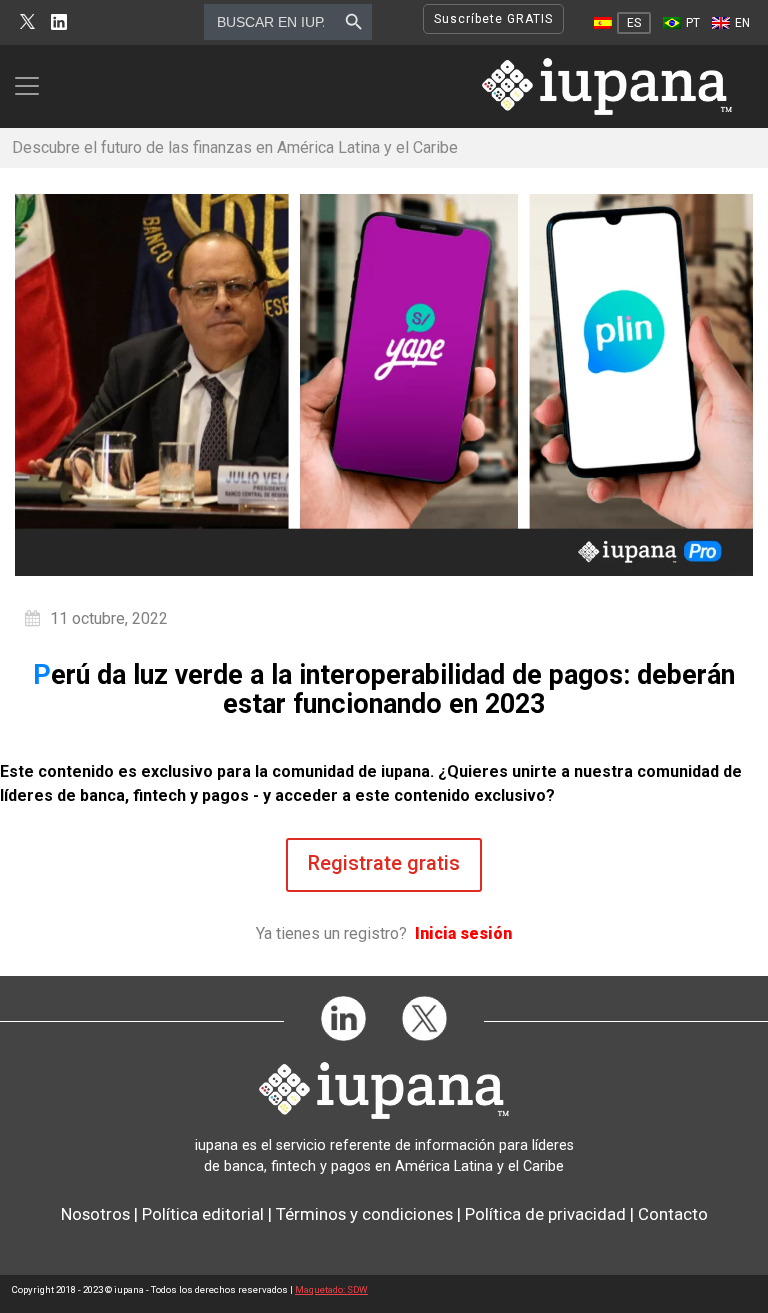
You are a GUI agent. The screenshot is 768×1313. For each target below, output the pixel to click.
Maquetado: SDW (331, 1289)
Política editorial (203, 1214)
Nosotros (95, 1214)
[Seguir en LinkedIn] (59, 22)
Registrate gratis (384, 863)
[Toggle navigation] (33, 86)
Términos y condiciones (364, 1214)
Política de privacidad (545, 1214)
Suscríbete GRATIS (493, 19)
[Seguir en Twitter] (27, 22)
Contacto (673, 1214)
